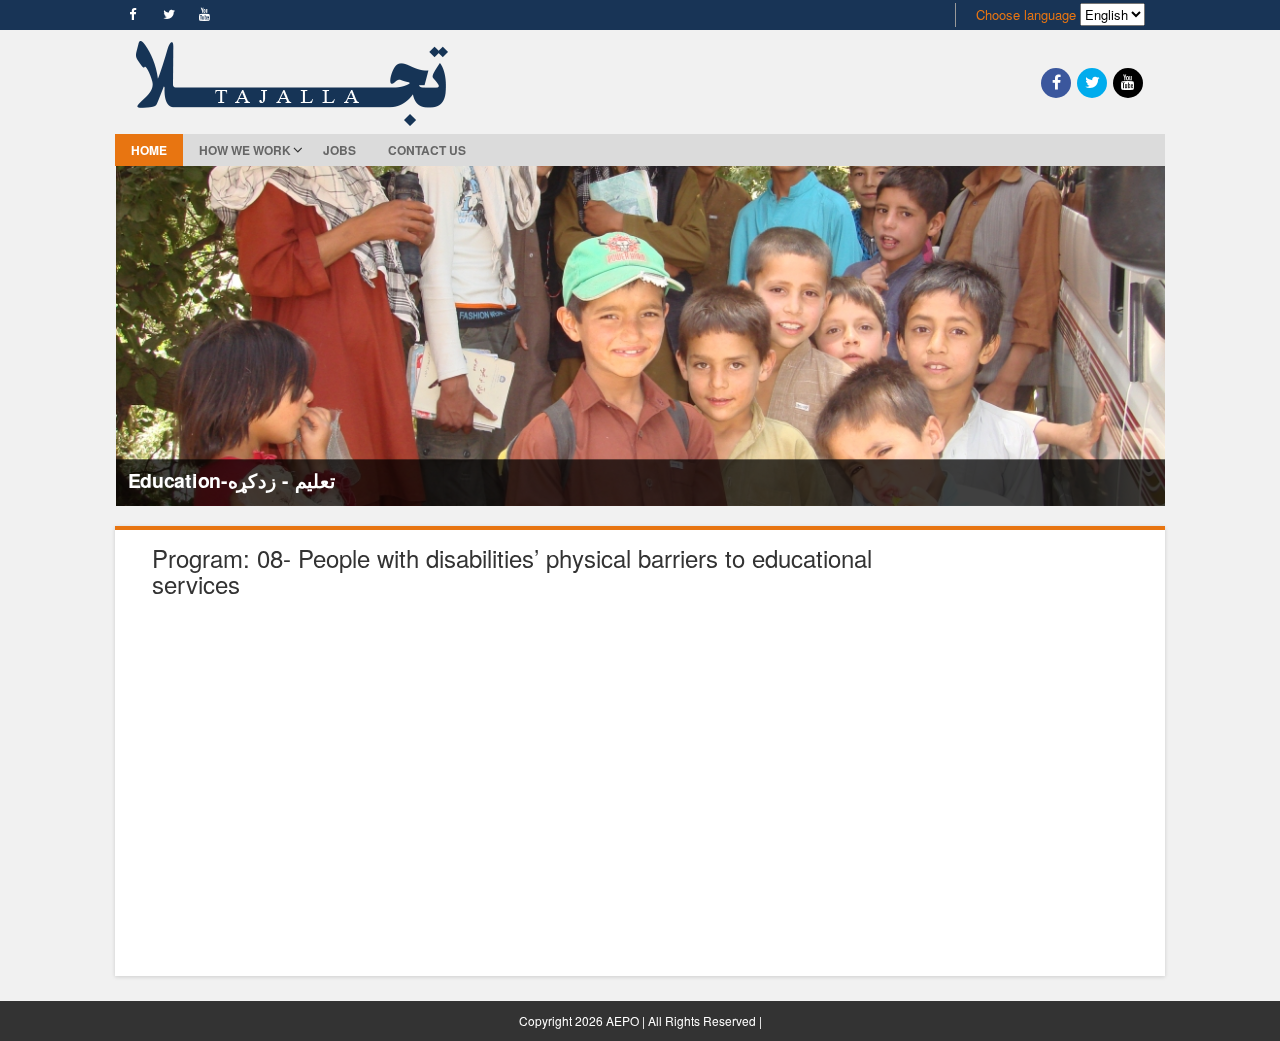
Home (149, 150)
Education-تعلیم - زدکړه (231, 480)
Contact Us (427, 150)
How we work (245, 150)
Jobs (339, 150)
